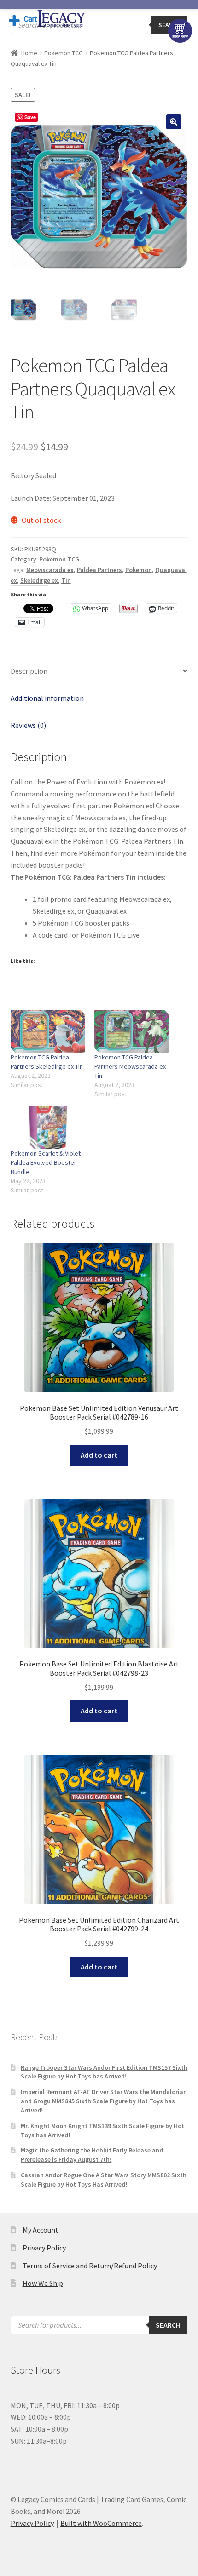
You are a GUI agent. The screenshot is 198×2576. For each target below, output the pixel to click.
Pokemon (139, 570)
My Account (41, 2230)
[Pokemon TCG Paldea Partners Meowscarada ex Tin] (132, 1031)
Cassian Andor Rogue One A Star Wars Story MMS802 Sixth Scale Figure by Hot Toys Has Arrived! (104, 2180)
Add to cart (99, 1455)
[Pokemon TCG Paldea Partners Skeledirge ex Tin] (48, 1031)
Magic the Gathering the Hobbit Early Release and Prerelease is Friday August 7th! (92, 2155)
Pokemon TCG (64, 53)
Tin (66, 580)
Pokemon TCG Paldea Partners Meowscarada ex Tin (130, 1066)
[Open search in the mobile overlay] (99, 25)
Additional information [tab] (47, 698)
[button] (174, 122)
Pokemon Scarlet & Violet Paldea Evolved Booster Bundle (46, 1162)
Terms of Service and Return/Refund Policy (90, 2266)
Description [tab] (29, 671)
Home (29, 53)
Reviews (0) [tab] (28, 725)
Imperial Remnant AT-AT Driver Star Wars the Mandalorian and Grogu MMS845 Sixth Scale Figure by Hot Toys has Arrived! (104, 2101)
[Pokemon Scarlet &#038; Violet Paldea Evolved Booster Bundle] (48, 1127)
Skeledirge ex (39, 580)
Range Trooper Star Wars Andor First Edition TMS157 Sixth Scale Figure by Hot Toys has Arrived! (104, 2072)
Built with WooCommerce (101, 2523)
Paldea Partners (99, 570)
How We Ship (43, 2283)
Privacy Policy (44, 2248)
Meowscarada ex (50, 570)
